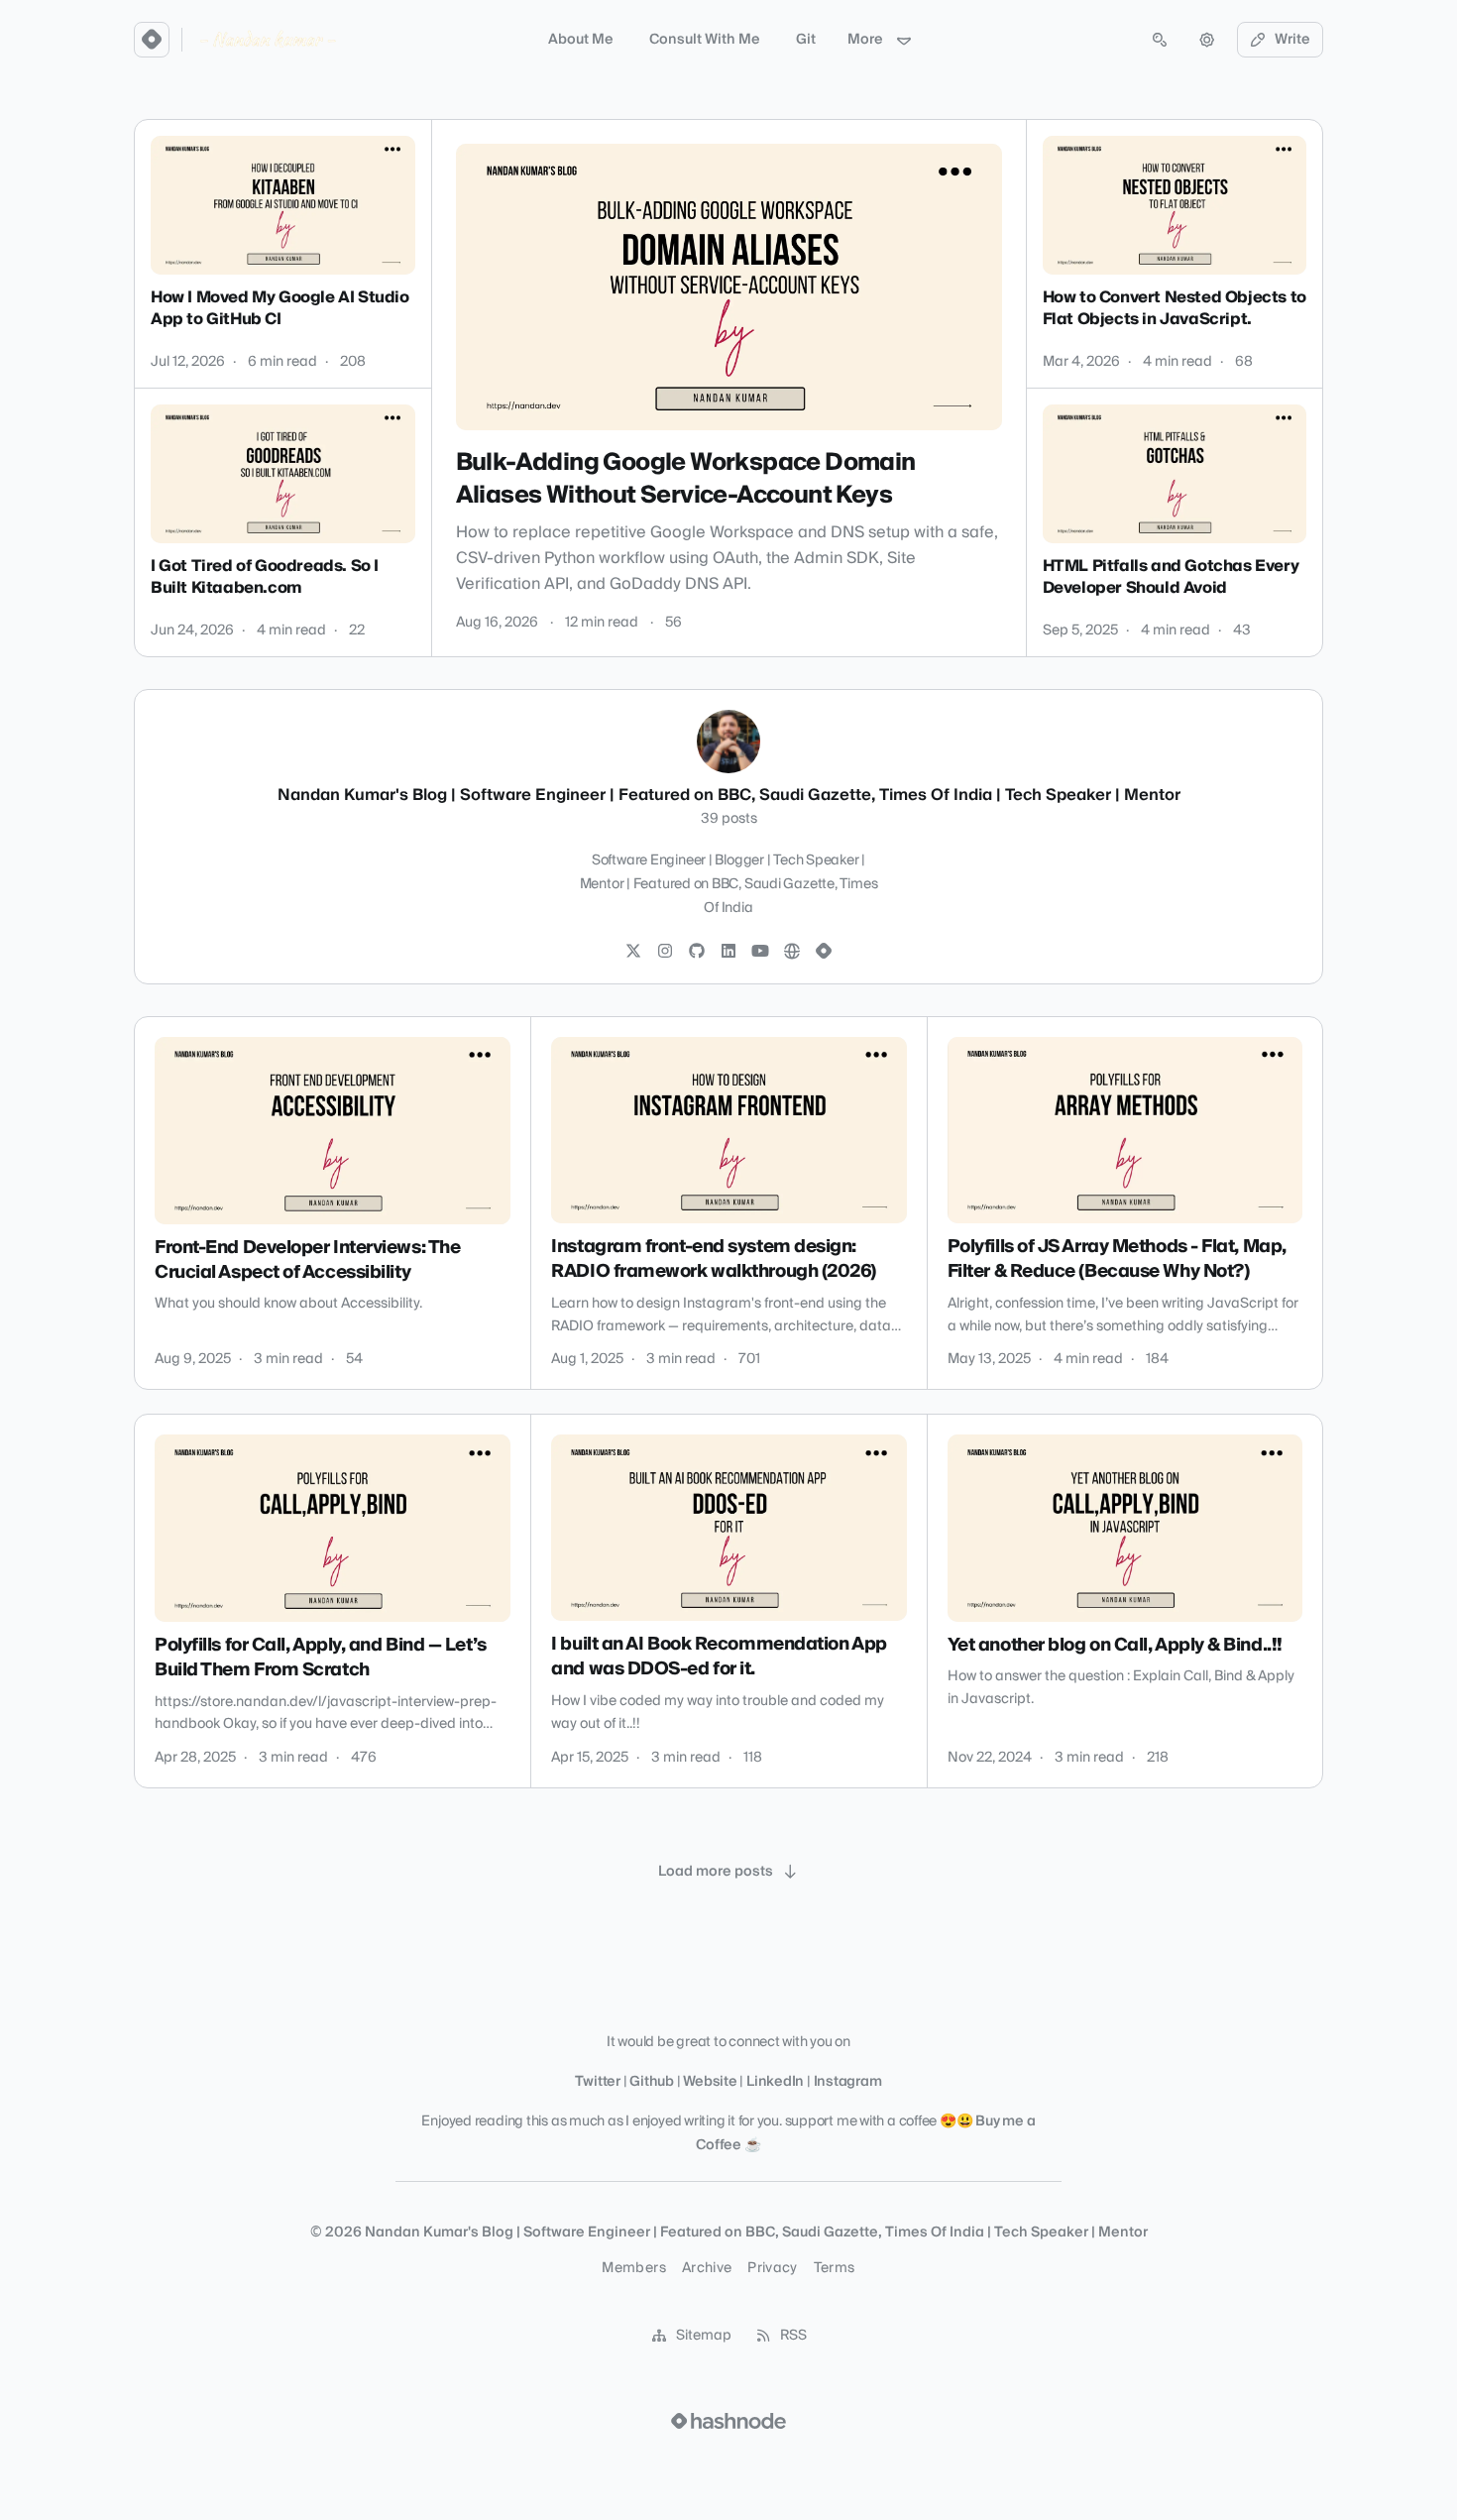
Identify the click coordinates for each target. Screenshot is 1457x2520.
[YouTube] (760, 952)
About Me (581, 40)
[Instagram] (665, 952)
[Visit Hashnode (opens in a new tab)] (728, 2421)
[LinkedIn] (728, 952)
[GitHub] (697, 952)
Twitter (597, 2082)
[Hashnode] (824, 952)
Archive (707, 2268)
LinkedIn (775, 2082)
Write (1292, 40)
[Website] (792, 952)
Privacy (772, 2268)
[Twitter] (633, 952)
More (865, 40)
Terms (835, 2268)
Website (710, 2082)
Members (633, 2268)
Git (806, 40)
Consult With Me (705, 40)
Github (652, 2082)
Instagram (848, 2082)
